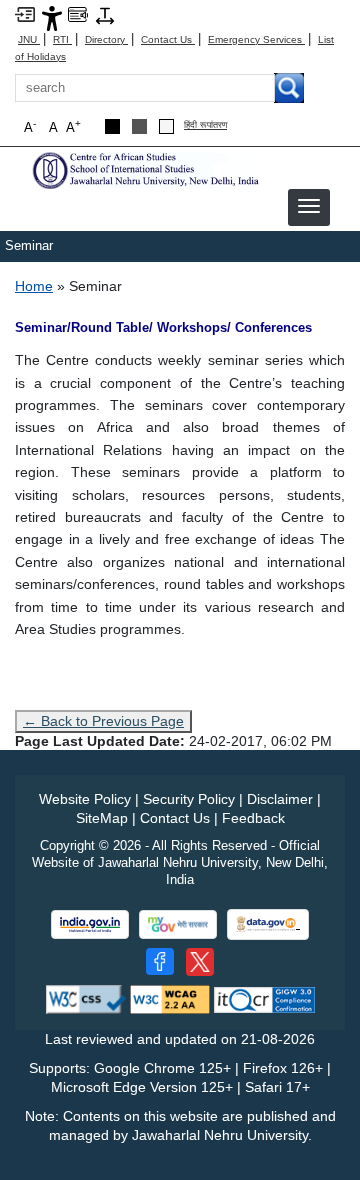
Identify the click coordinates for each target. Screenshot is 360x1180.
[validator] (86, 998)
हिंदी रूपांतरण (205, 125)
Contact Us (168, 39)
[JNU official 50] (200, 962)
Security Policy (189, 799)
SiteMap (102, 818)
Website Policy (85, 799)
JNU (29, 39)
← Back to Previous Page (103, 721)
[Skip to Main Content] (25, 13)
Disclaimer (280, 799)
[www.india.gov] (90, 924)
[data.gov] (268, 924)
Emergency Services (256, 39)
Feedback (253, 818)
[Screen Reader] (78, 13)
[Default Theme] (166, 126)
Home (34, 286)
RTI (62, 39)
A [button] (73, 126)
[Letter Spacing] (105, 14)
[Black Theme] (112, 126)
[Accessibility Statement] (52, 17)
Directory (106, 39)
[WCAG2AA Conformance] (170, 998)
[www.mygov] (178, 924)
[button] (309, 206)
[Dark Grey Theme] (139, 126)
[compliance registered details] (264, 998)
